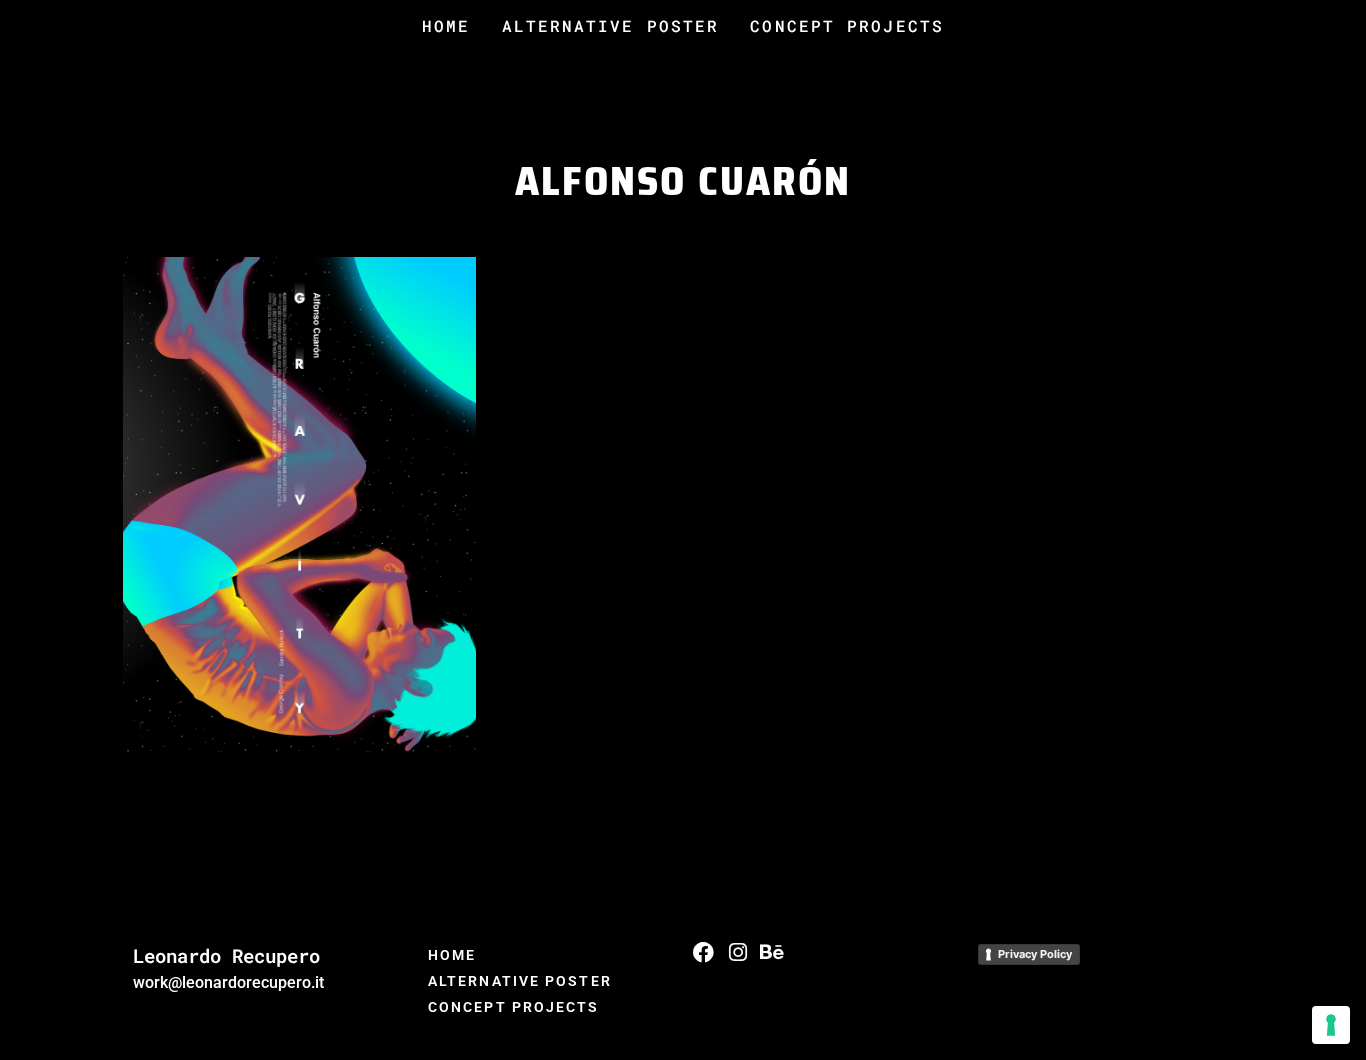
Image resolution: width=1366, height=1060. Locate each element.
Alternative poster (611, 25)
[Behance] (771, 952)
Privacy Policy (1035, 954)
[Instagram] (737, 952)
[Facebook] (703, 952)
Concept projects (847, 25)
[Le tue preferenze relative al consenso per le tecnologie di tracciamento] (1331, 1025)
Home (446, 25)
